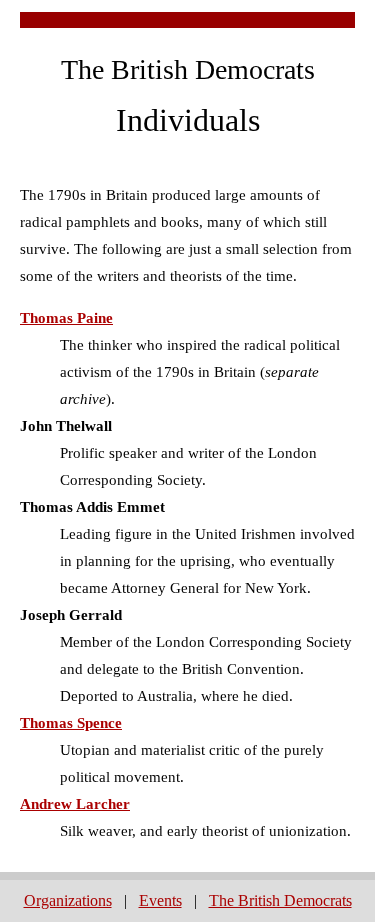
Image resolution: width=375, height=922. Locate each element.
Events (160, 900)
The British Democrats (280, 900)
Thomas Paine (66, 318)
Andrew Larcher (75, 804)
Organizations (68, 900)
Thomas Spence (71, 723)
